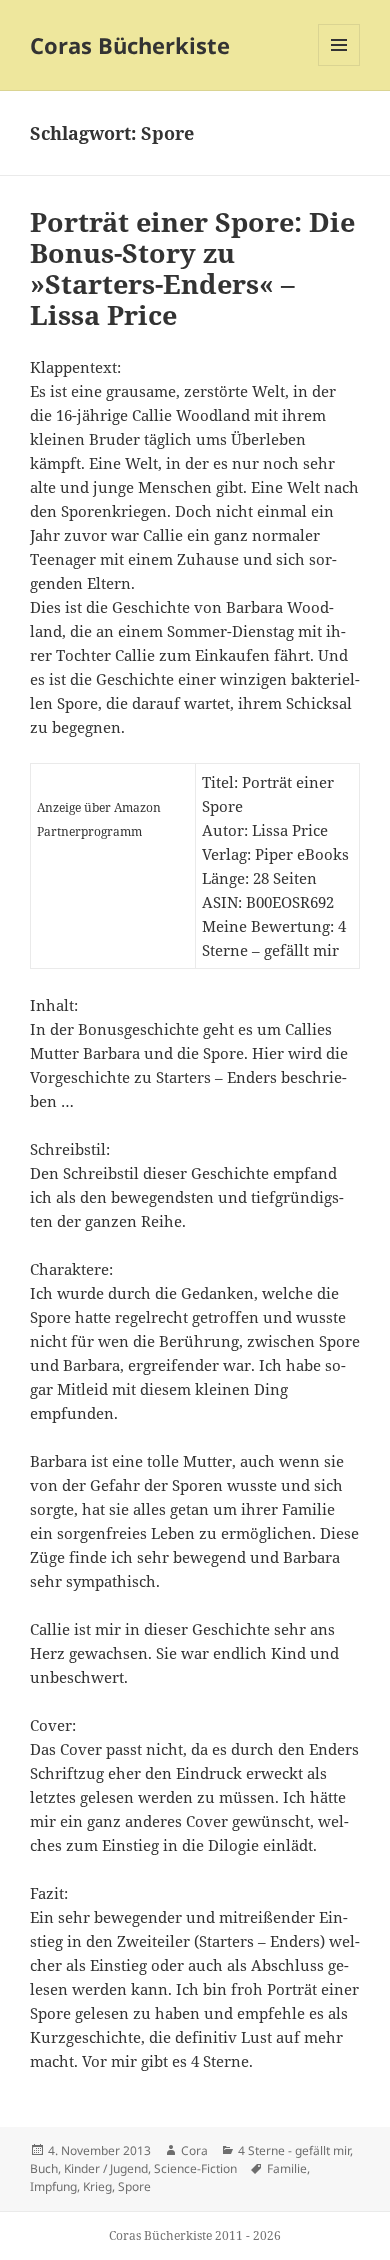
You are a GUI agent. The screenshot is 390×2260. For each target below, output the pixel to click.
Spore (134, 2186)
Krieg (97, 2186)
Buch (44, 2168)
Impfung (53, 2186)
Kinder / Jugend (106, 2168)
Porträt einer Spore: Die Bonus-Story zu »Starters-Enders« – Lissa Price (192, 268)
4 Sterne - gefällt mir (294, 2150)
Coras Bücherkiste (130, 45)
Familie (287, 2168)
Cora (194, 2150)
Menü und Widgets (339, 65)
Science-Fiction (195, 2168)
